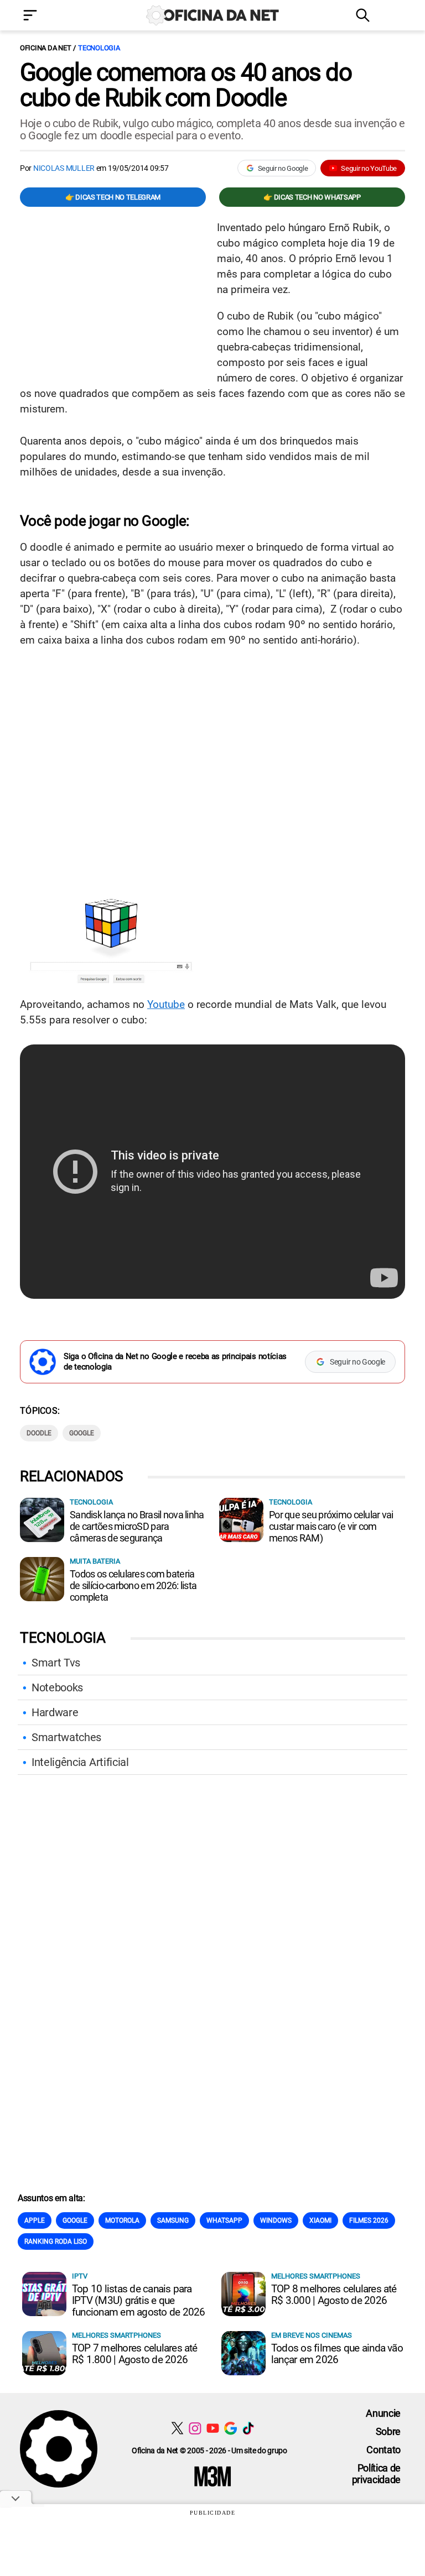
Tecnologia (99, 48)
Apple (35, 2220)
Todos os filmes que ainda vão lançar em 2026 (337, 2354)
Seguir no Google (283, 168)
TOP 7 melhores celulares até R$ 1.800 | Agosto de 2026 (135, 2354)
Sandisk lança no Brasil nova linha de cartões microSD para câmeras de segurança (137, 1526)
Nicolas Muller (64, 168)
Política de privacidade (376, 2474)
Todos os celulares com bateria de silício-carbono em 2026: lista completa (133, 1585)
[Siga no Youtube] (213, 2428)
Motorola (122, 2220)
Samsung (173, 2220)
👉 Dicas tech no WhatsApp (312, 197)
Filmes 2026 (369, 2220)
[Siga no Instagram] (195, 2428)
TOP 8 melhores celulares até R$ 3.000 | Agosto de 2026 (334, 2295)
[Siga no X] (177, 2428)
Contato (383, 2450)
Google (82, 1433)
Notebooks (57, 1687)
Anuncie (383, 2413)
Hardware (55, 1712)
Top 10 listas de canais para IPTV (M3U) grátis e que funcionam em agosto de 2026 (138, 2300)
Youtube (166, 1004)
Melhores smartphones (316, 2276)
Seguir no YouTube (369, 168)
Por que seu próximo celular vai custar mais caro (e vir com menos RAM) (331, 1526)
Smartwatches (66, 1737)
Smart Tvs (56, 1663)
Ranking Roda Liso (56, 2241)
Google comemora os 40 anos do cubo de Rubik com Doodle (186, 85)
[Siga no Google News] (230, 2428)
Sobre (388, 2431)
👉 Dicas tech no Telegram (113, 197)
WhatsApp (224, 2220)
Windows (276, 2220)
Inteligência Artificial (80, 1762)
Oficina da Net (45, 48)
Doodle (39, 1433)
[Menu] (46, 16)
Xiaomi (320, 2220)
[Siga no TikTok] (248, 2428)
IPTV (80, 2276)
